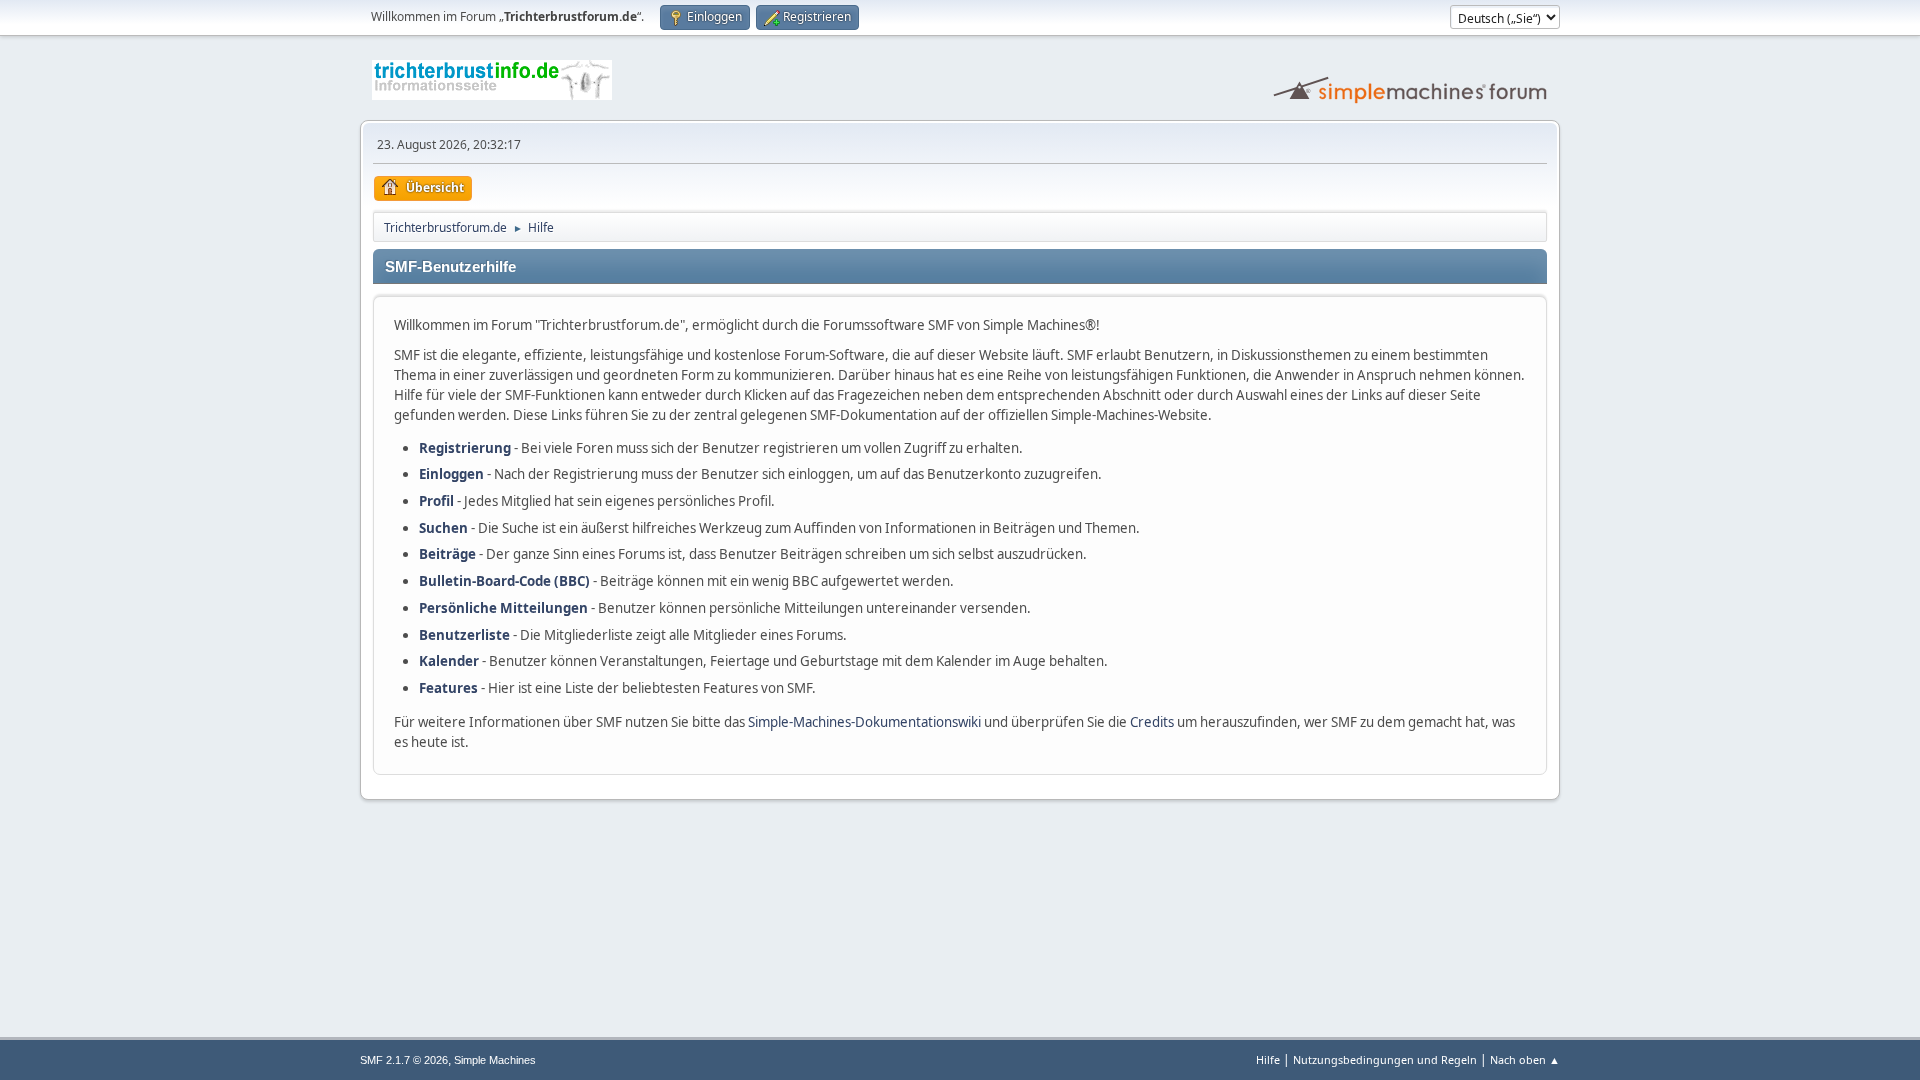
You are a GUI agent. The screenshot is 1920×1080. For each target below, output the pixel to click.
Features (448, 688)
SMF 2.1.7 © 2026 (404, 1060)
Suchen (443, 528)
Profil (436, 501)
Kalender (449, 661)
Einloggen (451, 474)
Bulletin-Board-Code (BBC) (504, 581)
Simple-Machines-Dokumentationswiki (864, 722)
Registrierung (465, 448)
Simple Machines (495, 1060)
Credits (1152, 722)
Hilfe (1268, 1059)
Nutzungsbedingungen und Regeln (1385, 1059)
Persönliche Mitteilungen (503, 608)
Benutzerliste (464, 635)
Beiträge (447, 554)
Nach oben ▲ (1525, 1059)
